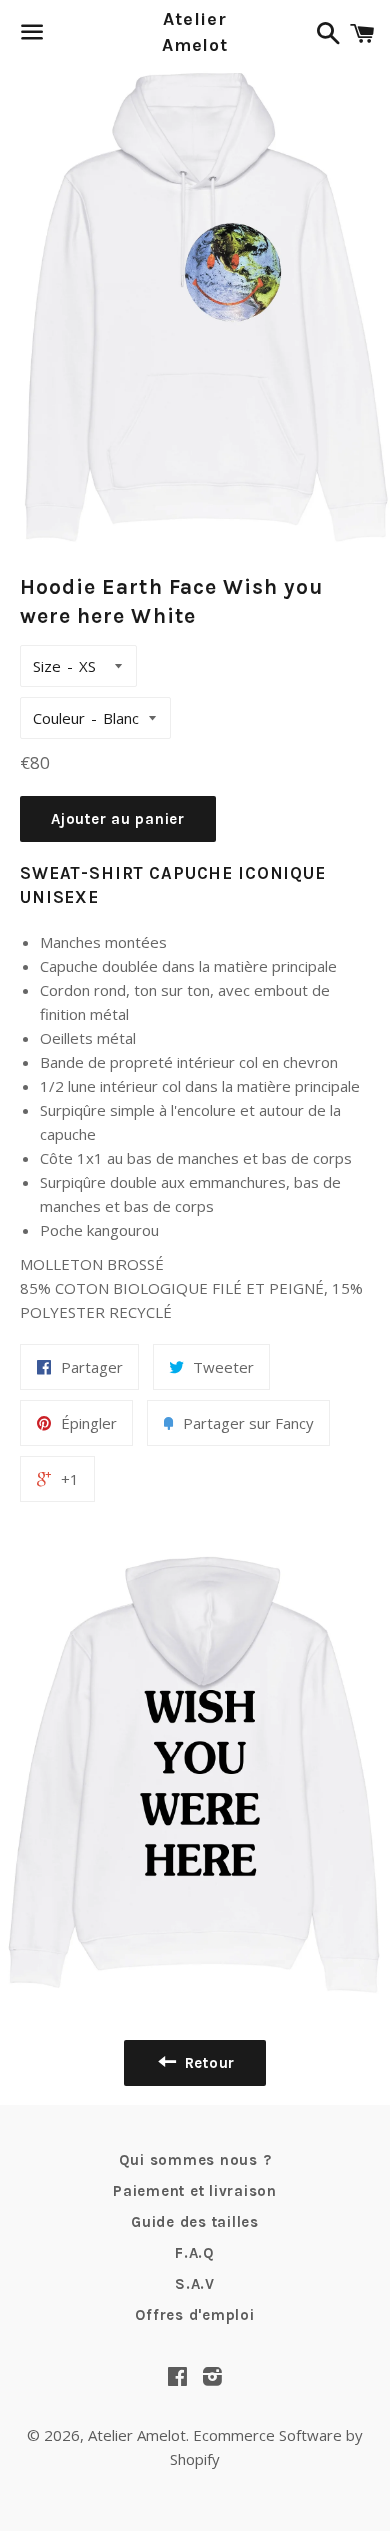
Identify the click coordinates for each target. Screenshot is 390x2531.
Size (47, 666)
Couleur (59, 718)
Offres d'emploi (194, 2315)
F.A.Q (195, 2253)
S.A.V (195, 2284)
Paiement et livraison (195, 2191)
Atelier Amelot (195, 31)
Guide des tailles (195, 2222)
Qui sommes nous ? (195, 2160)
